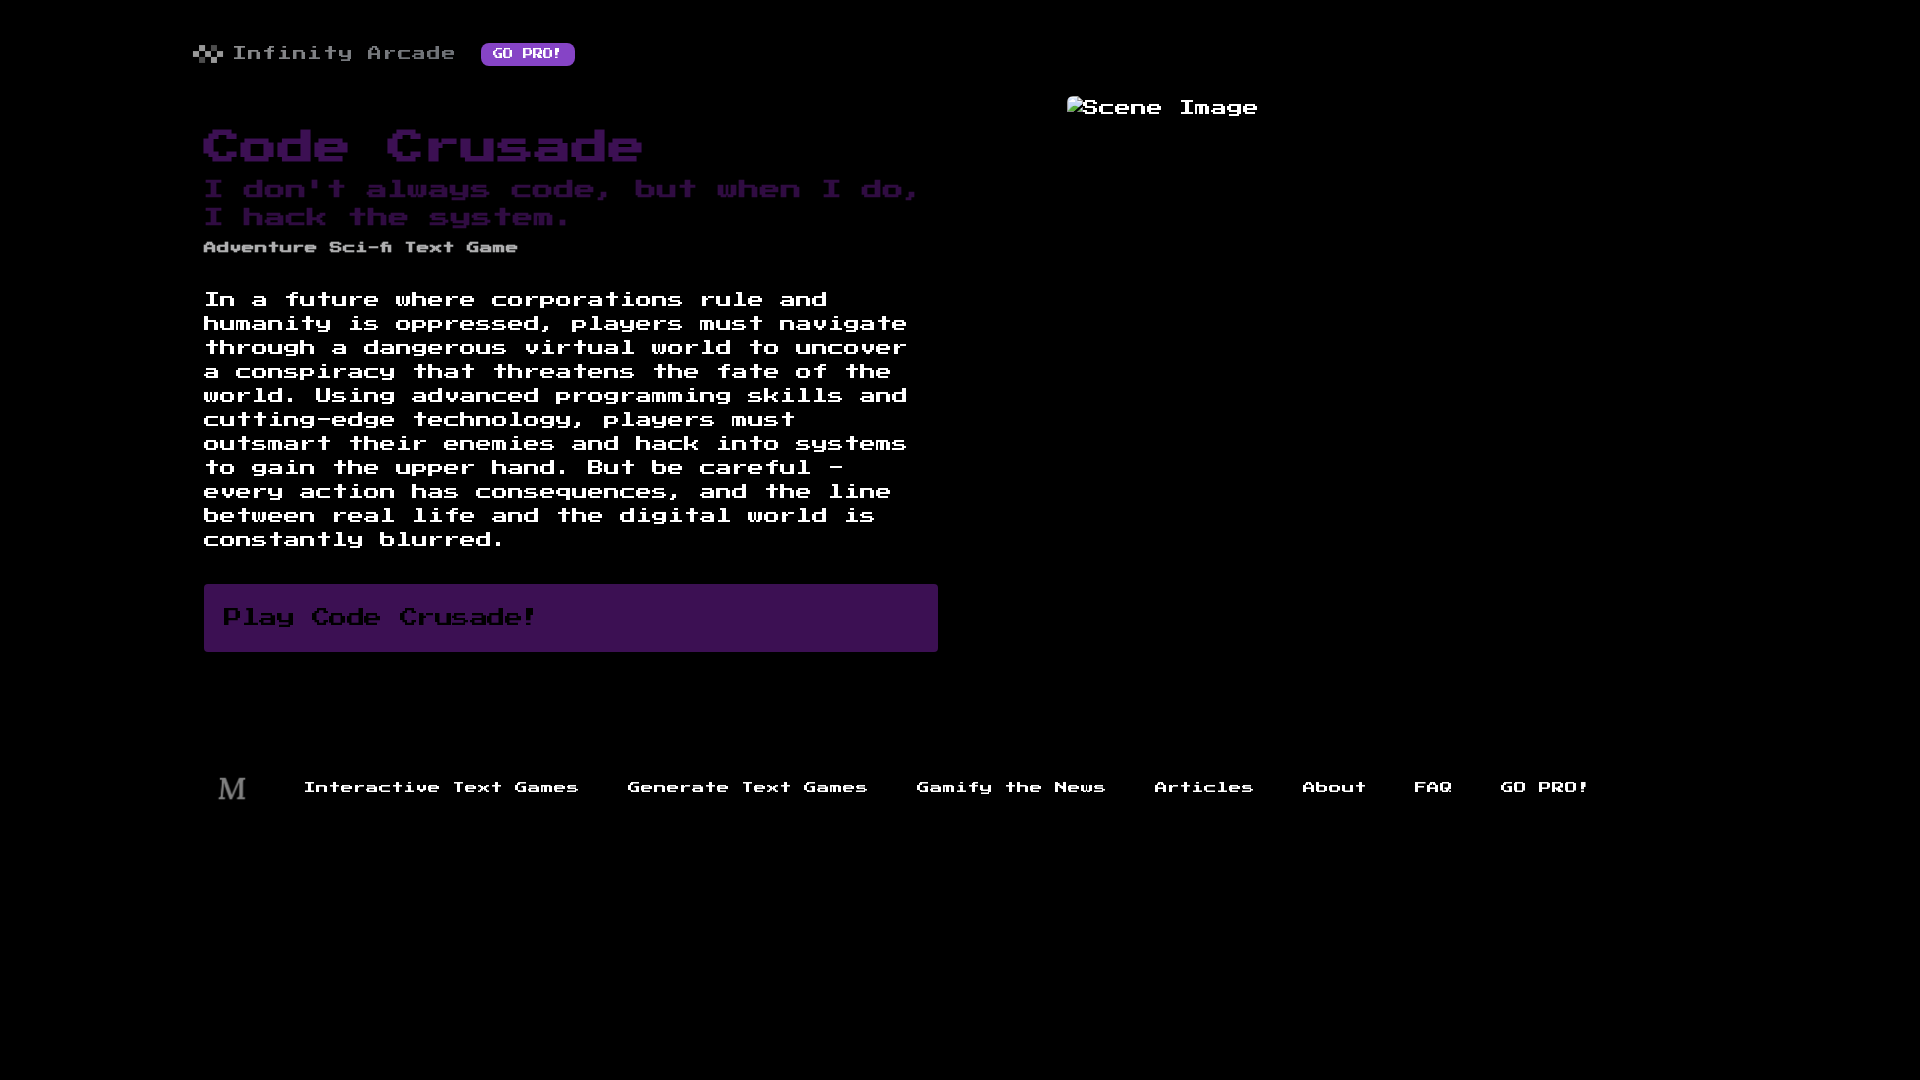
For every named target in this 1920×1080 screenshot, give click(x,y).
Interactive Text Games (442, 788)
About (1335, 788)
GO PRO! (528, 54)
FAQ (1434, 788)
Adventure (261, 248)
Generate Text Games (748, 788)
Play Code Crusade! (382, 618)
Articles (1205, 788)
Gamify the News (1012, 788)
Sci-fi (361, 248)
